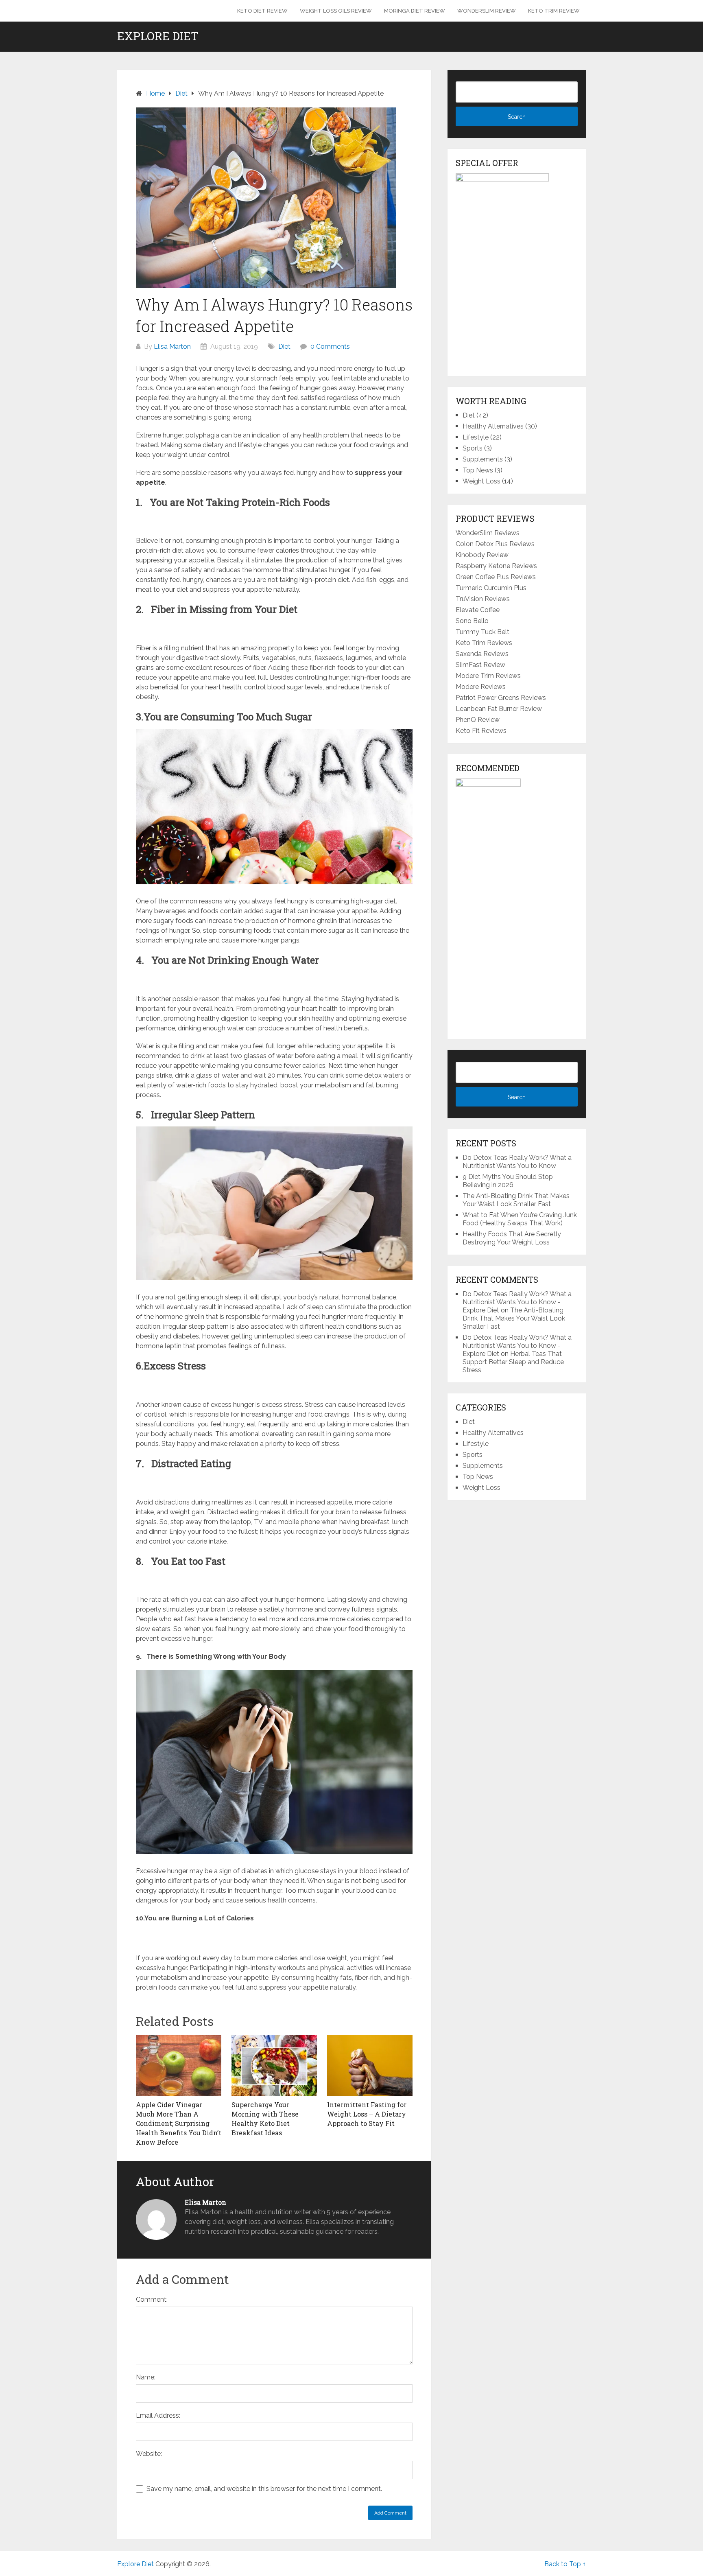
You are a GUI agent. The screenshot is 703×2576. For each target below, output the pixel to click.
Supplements (483, 459)
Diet (284, 347)
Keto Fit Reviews (481, 731)
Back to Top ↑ (565, 2564)
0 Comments (330, 347)
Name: (146, 2377)
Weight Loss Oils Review (336, 11)
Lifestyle (476, 437)
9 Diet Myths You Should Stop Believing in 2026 (508, 1181)
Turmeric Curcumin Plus (491, 588)
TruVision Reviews (483, 599)
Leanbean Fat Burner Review (499, 709)
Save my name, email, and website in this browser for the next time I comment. (264, 2489)
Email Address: (158, 2415)
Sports (473, 448)
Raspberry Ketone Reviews (496, 566)
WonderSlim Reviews (488, 533)
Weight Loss (481, 481)
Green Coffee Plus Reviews (496, 577)
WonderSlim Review (487, 11)
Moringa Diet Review (415, 11)
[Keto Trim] (488, 784)
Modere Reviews (481, 687)
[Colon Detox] (502, 179)
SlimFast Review (480, 665)
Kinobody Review (482, 555)
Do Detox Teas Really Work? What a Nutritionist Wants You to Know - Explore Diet (517, 1302)
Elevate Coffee (478, 610)
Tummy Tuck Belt (482, 632)
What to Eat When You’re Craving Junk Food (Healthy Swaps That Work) (520, 1219)
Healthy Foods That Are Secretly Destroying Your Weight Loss (512, 1238)
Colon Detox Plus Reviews (495, 544)
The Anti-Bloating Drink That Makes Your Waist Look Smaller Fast (516, 1200)
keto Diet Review (262, 11)
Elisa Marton (172, 347)
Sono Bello (472, 621)
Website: (149, 2454)
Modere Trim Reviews (488, 676)
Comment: (152, 2299)
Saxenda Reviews (482, 654)
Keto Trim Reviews (484, 643)
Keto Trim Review (554, 11)
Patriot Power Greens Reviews (501, 698)
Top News (478, 470)
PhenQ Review (478, 720)
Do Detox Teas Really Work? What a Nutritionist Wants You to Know (517, 1162)
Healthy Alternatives (493, 426)
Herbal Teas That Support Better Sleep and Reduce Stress (513, 1362)
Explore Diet (158, 36)
